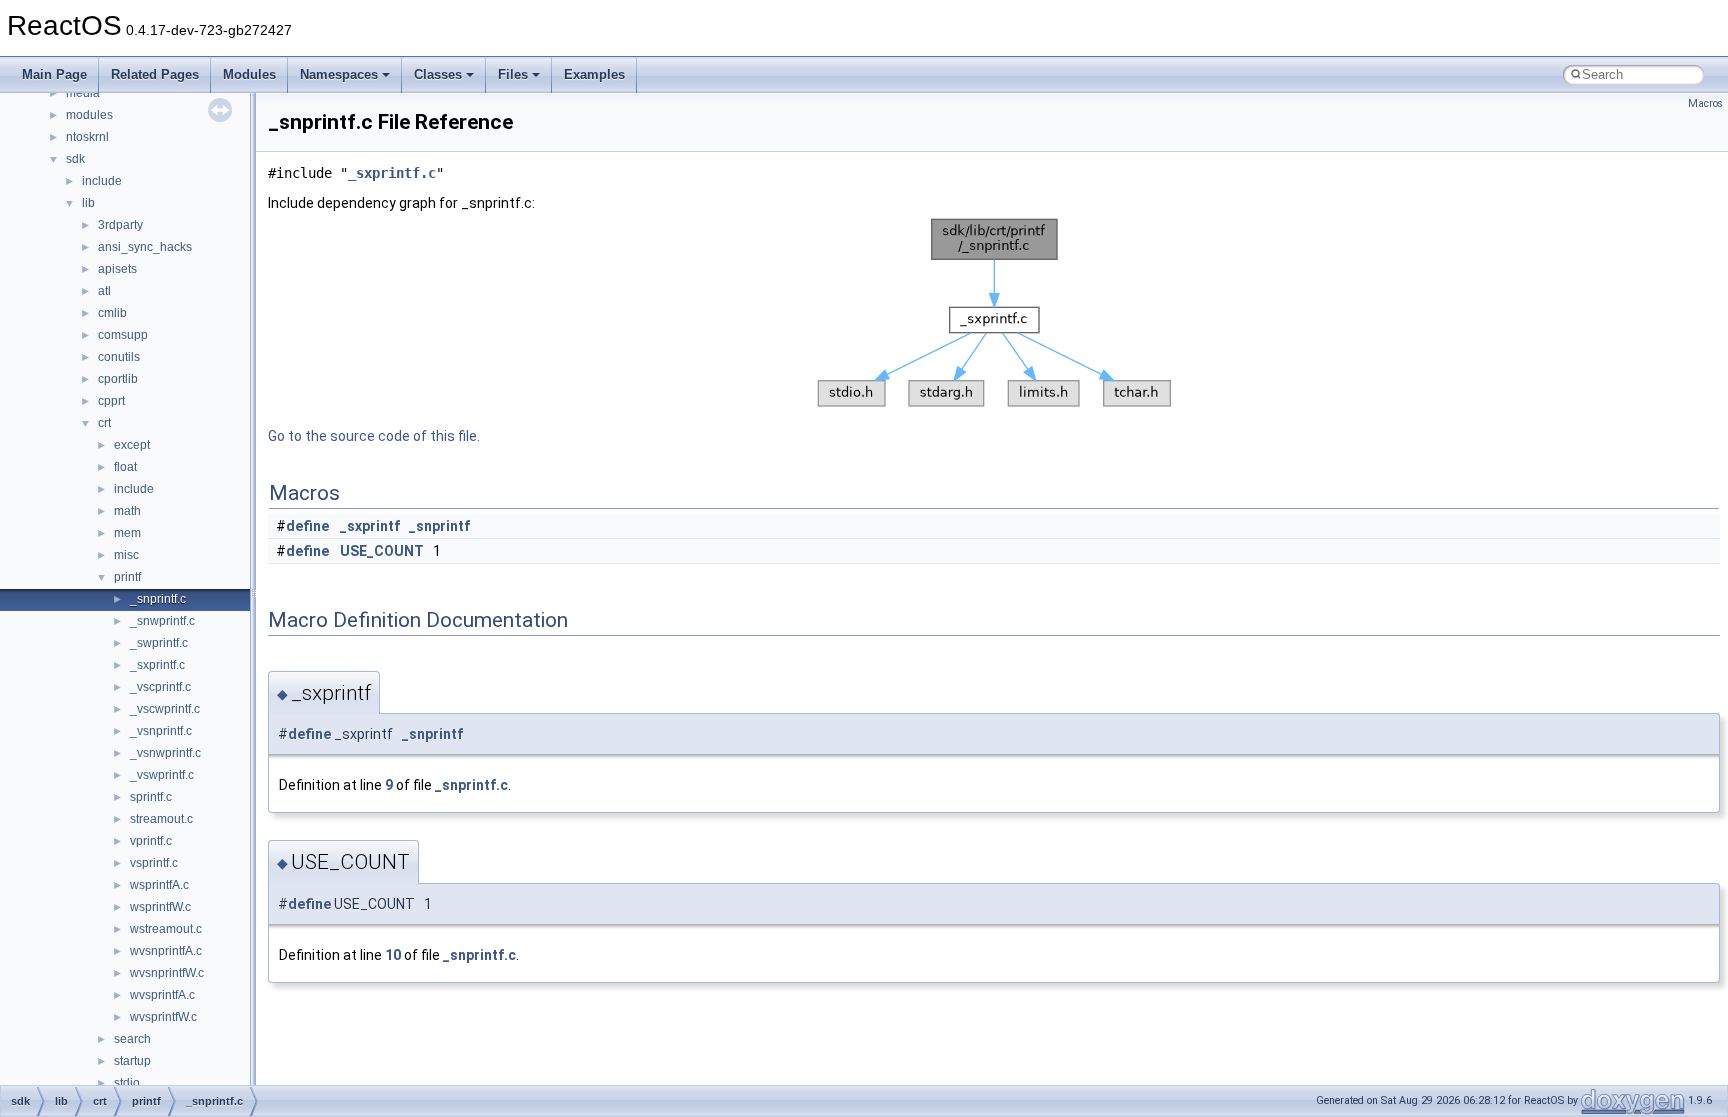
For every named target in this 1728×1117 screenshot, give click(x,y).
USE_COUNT (382, 551)
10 (393, 955)
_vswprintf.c (162, 775)
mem (127, 533)
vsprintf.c (154, 863)
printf (127, 577)
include (102, 181)
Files (513, 74)
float (125, 467)
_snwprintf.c (162, 621)
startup (132, 1061)
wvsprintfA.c (162, 995)
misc (126, 555)
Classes (438, 74)
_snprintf (439, 526)
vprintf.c (151, 841)
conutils (119, 357)
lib (88, 203)
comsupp (123, 335)
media (83, 93)
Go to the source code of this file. (374, 436)
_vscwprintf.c (165, 709)
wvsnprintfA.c (166, 951)
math (127, 511)
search (132, 1039)
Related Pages (155, 74)
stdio (127, 1083)
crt (104, 423)
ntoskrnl (87, 137)
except (132, 445)
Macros (1705, 103)
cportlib (118, 379)
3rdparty (120, 225)
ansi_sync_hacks (145, 247)
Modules (249, 74)
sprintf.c (151, 797)
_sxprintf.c (157, 665)
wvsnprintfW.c (167, 973)
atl (104, 291)
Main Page (54, 74)
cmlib (112, 313)
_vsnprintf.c (161, 731)
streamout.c (161, 819)
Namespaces (339, 74)
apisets (117, 269)
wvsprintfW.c (163, 1017)
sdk (75, 159)
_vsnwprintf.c (165, 753)
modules (89, 115)
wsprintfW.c (160, 907)
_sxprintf (370, 526)
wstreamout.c (166, 929)
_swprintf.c (159, 643)
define (307, 526)
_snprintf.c (158, 599)
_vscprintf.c (160, 687)
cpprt (111, 401)
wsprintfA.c (159, 885)
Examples (594, 74)
